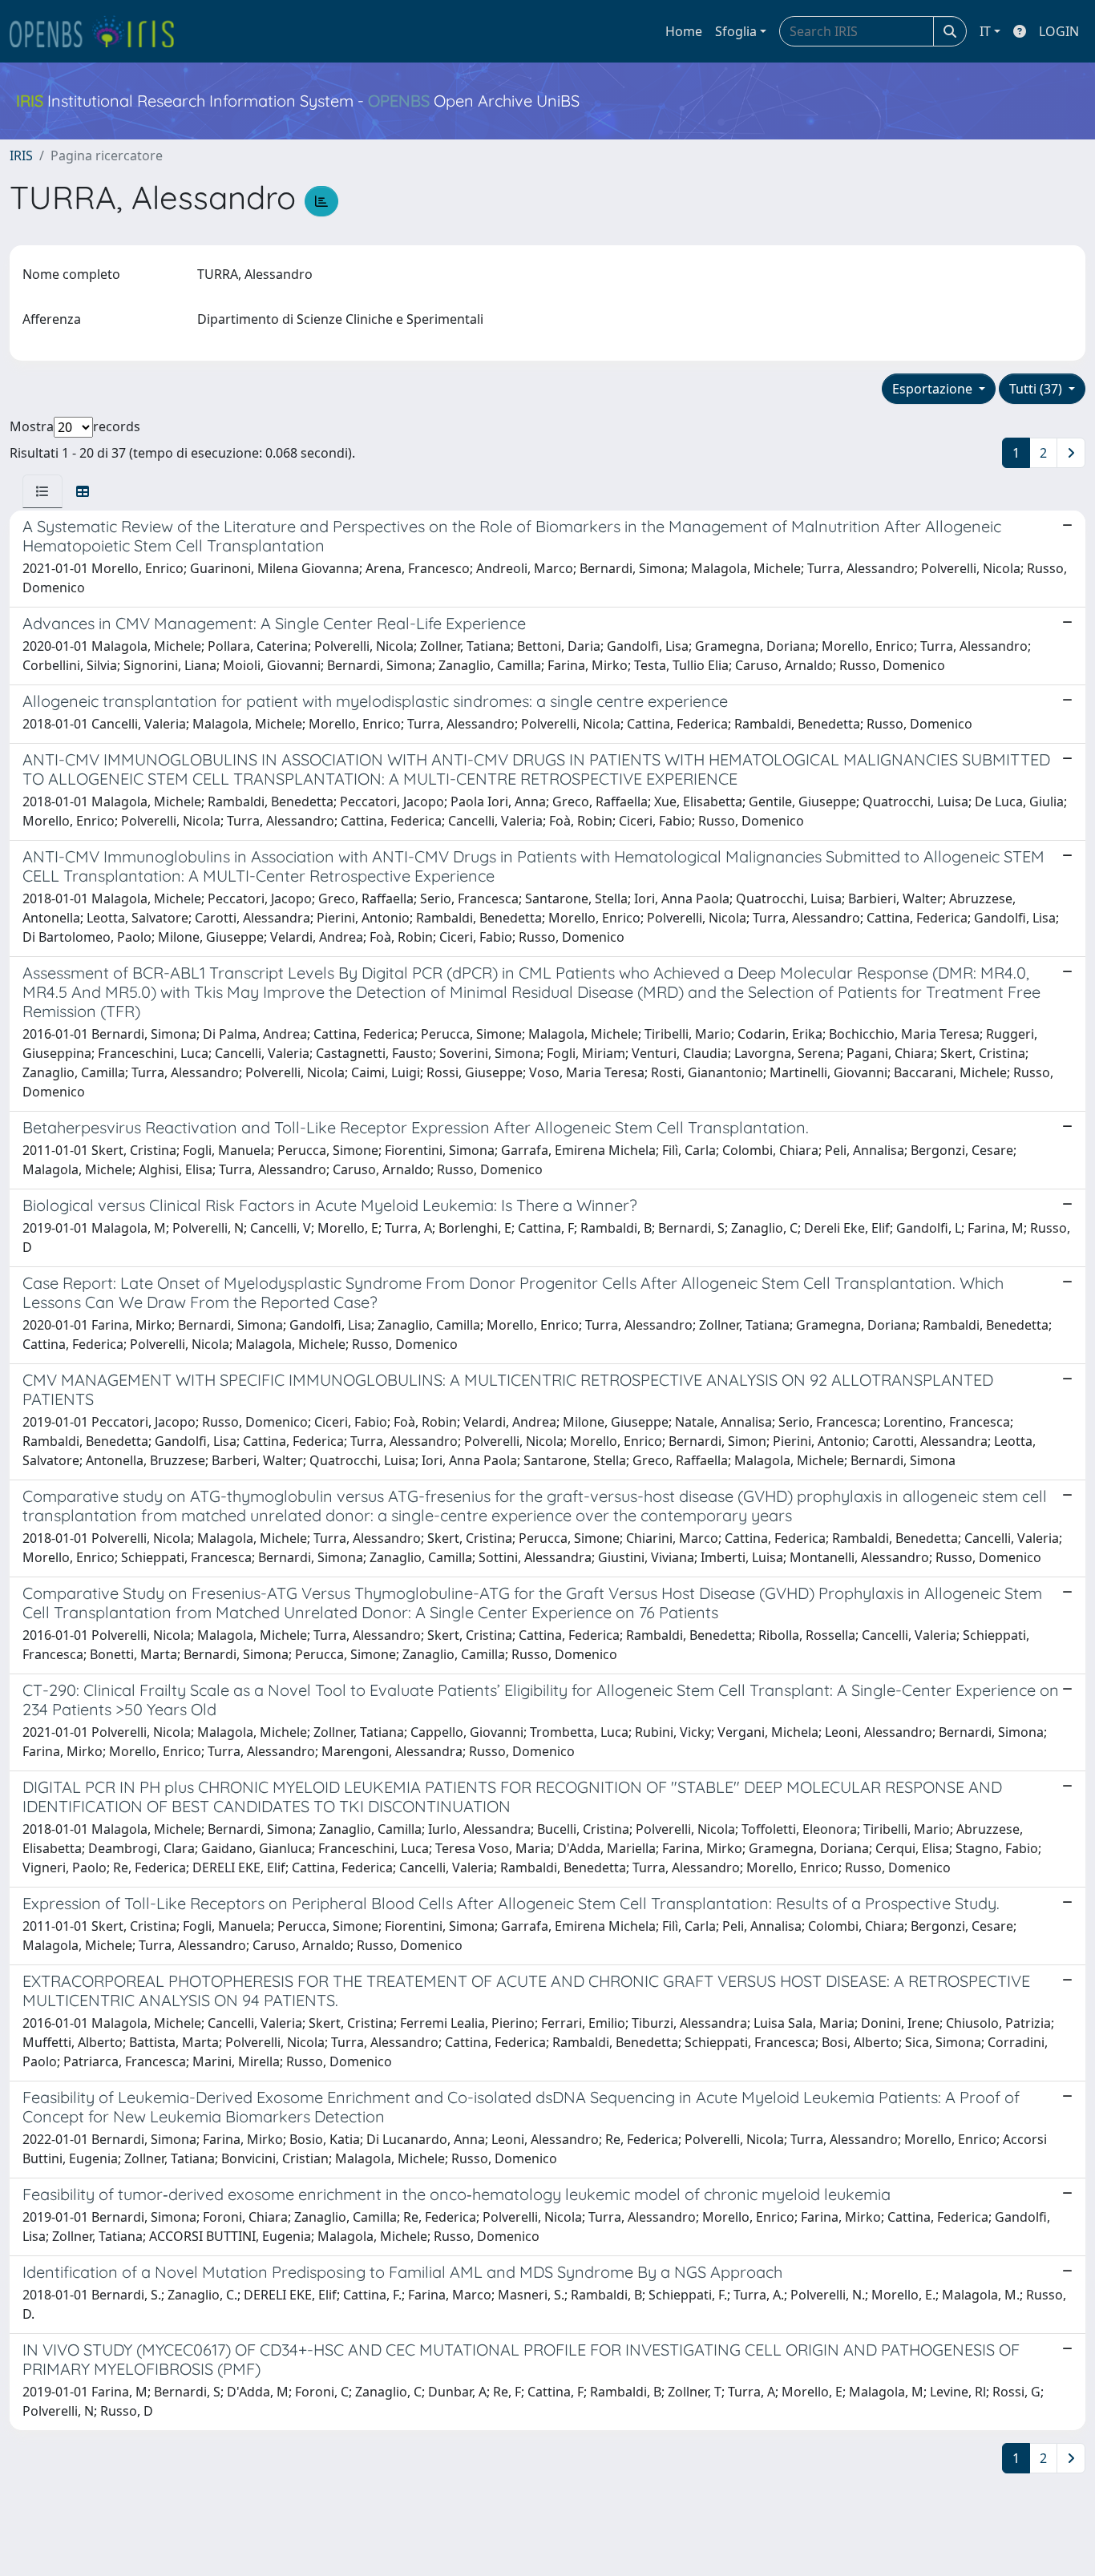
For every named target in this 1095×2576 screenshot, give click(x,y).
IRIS (21, 155)
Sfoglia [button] (736, 31)
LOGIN (1059, 31)
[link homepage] (99, 31)
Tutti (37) (1037, 389)
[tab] (42, 491)
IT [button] (985, 31)
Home (684, 31)
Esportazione (934, 389)
